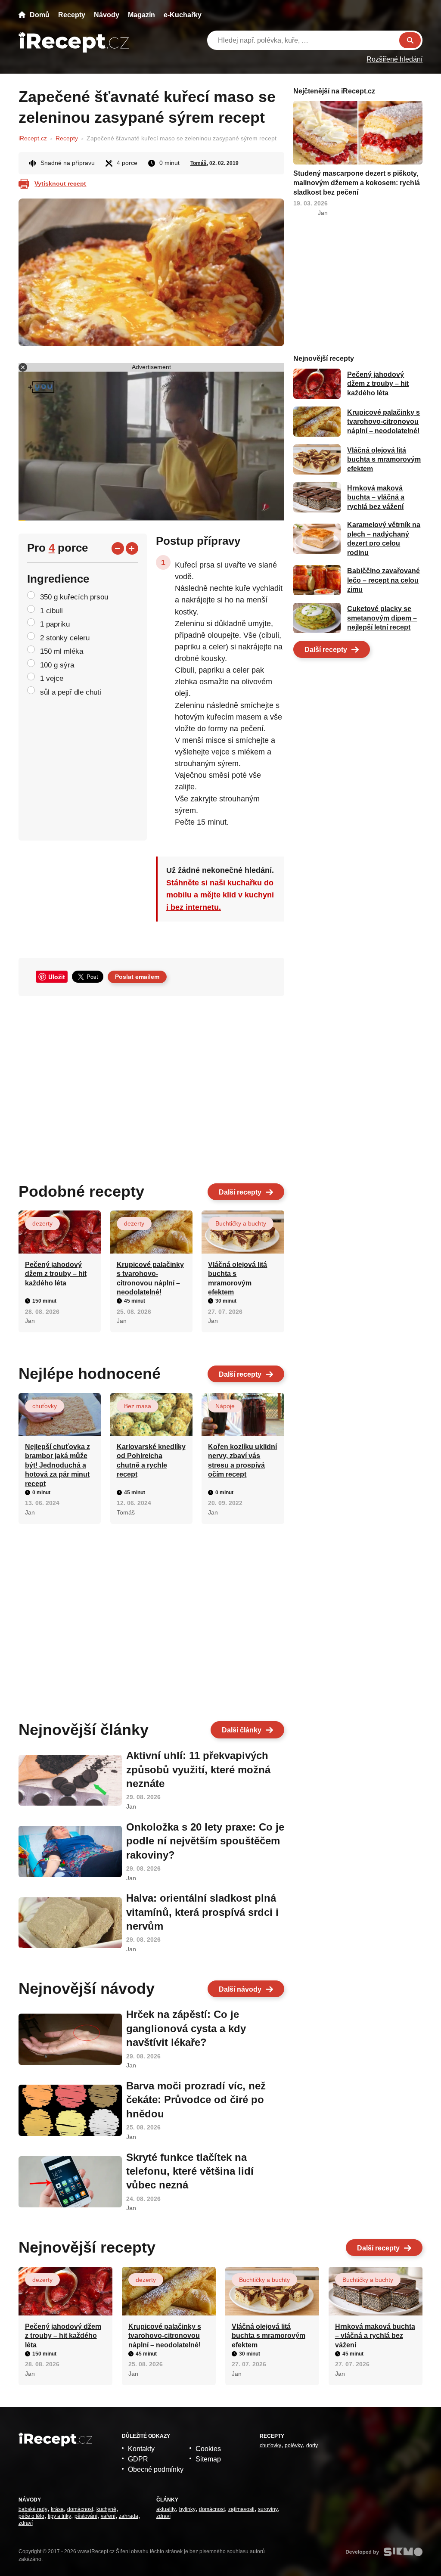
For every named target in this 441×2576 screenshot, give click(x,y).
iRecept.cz (33, 138)
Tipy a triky (59, 2516)
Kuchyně (106, 2509)
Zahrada (129, 2516)
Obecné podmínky (156, 2469)
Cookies (208, 2449)
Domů (40, 15)
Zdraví (26, 2523)
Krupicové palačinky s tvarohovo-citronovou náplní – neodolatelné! (384, 422)
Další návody (240, 1989)
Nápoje (225, 1406)
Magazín (141, 15)
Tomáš (199, 163)
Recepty (72, 15)
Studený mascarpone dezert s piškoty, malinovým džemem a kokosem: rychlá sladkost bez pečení (357, 183)
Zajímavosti (241, 2509)
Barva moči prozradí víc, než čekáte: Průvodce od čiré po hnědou (196, 2100)
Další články (242, 1730)
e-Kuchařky (183, 15)
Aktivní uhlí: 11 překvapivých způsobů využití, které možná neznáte (198, 1769)
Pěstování (86, 2516)
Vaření (108, 2516)
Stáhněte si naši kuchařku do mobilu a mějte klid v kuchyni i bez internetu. (220, 895)
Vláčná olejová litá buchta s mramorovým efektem (384, 459)
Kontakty (141, 2449)
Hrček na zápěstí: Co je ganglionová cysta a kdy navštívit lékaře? (186, 2028)
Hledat (410, 40)
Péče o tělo (31, 2516)
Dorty (312, 2446)
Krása (57, 2509)
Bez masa (138, 1406)
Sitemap (208, 2459)
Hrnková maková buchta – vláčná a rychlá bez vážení (376, 497)
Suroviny (268, 2509)
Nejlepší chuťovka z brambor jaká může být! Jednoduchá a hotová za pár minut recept (57, 1465)
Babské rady (33, 2509)
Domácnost (80, 2509)
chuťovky (45, 1406)
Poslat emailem (137, 977)
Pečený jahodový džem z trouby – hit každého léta (56, 1274)
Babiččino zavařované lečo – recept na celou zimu (384, 580)
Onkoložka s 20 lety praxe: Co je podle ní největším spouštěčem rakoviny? (205, 1841)
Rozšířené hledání (394, 59)
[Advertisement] (151, 1086)
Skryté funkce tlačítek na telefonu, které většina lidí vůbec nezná (190, 2171)
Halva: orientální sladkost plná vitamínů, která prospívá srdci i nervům (202, 1912)
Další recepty (240, 1192)
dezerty (42, 1223)
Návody (107, 15)
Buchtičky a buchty (241, 1223)
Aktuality (166, 2509)
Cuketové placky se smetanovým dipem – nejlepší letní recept (382, 618)
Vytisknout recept (60, 183)
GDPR (138, 2459)
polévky (294, 2446)
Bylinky (187, 2509)
